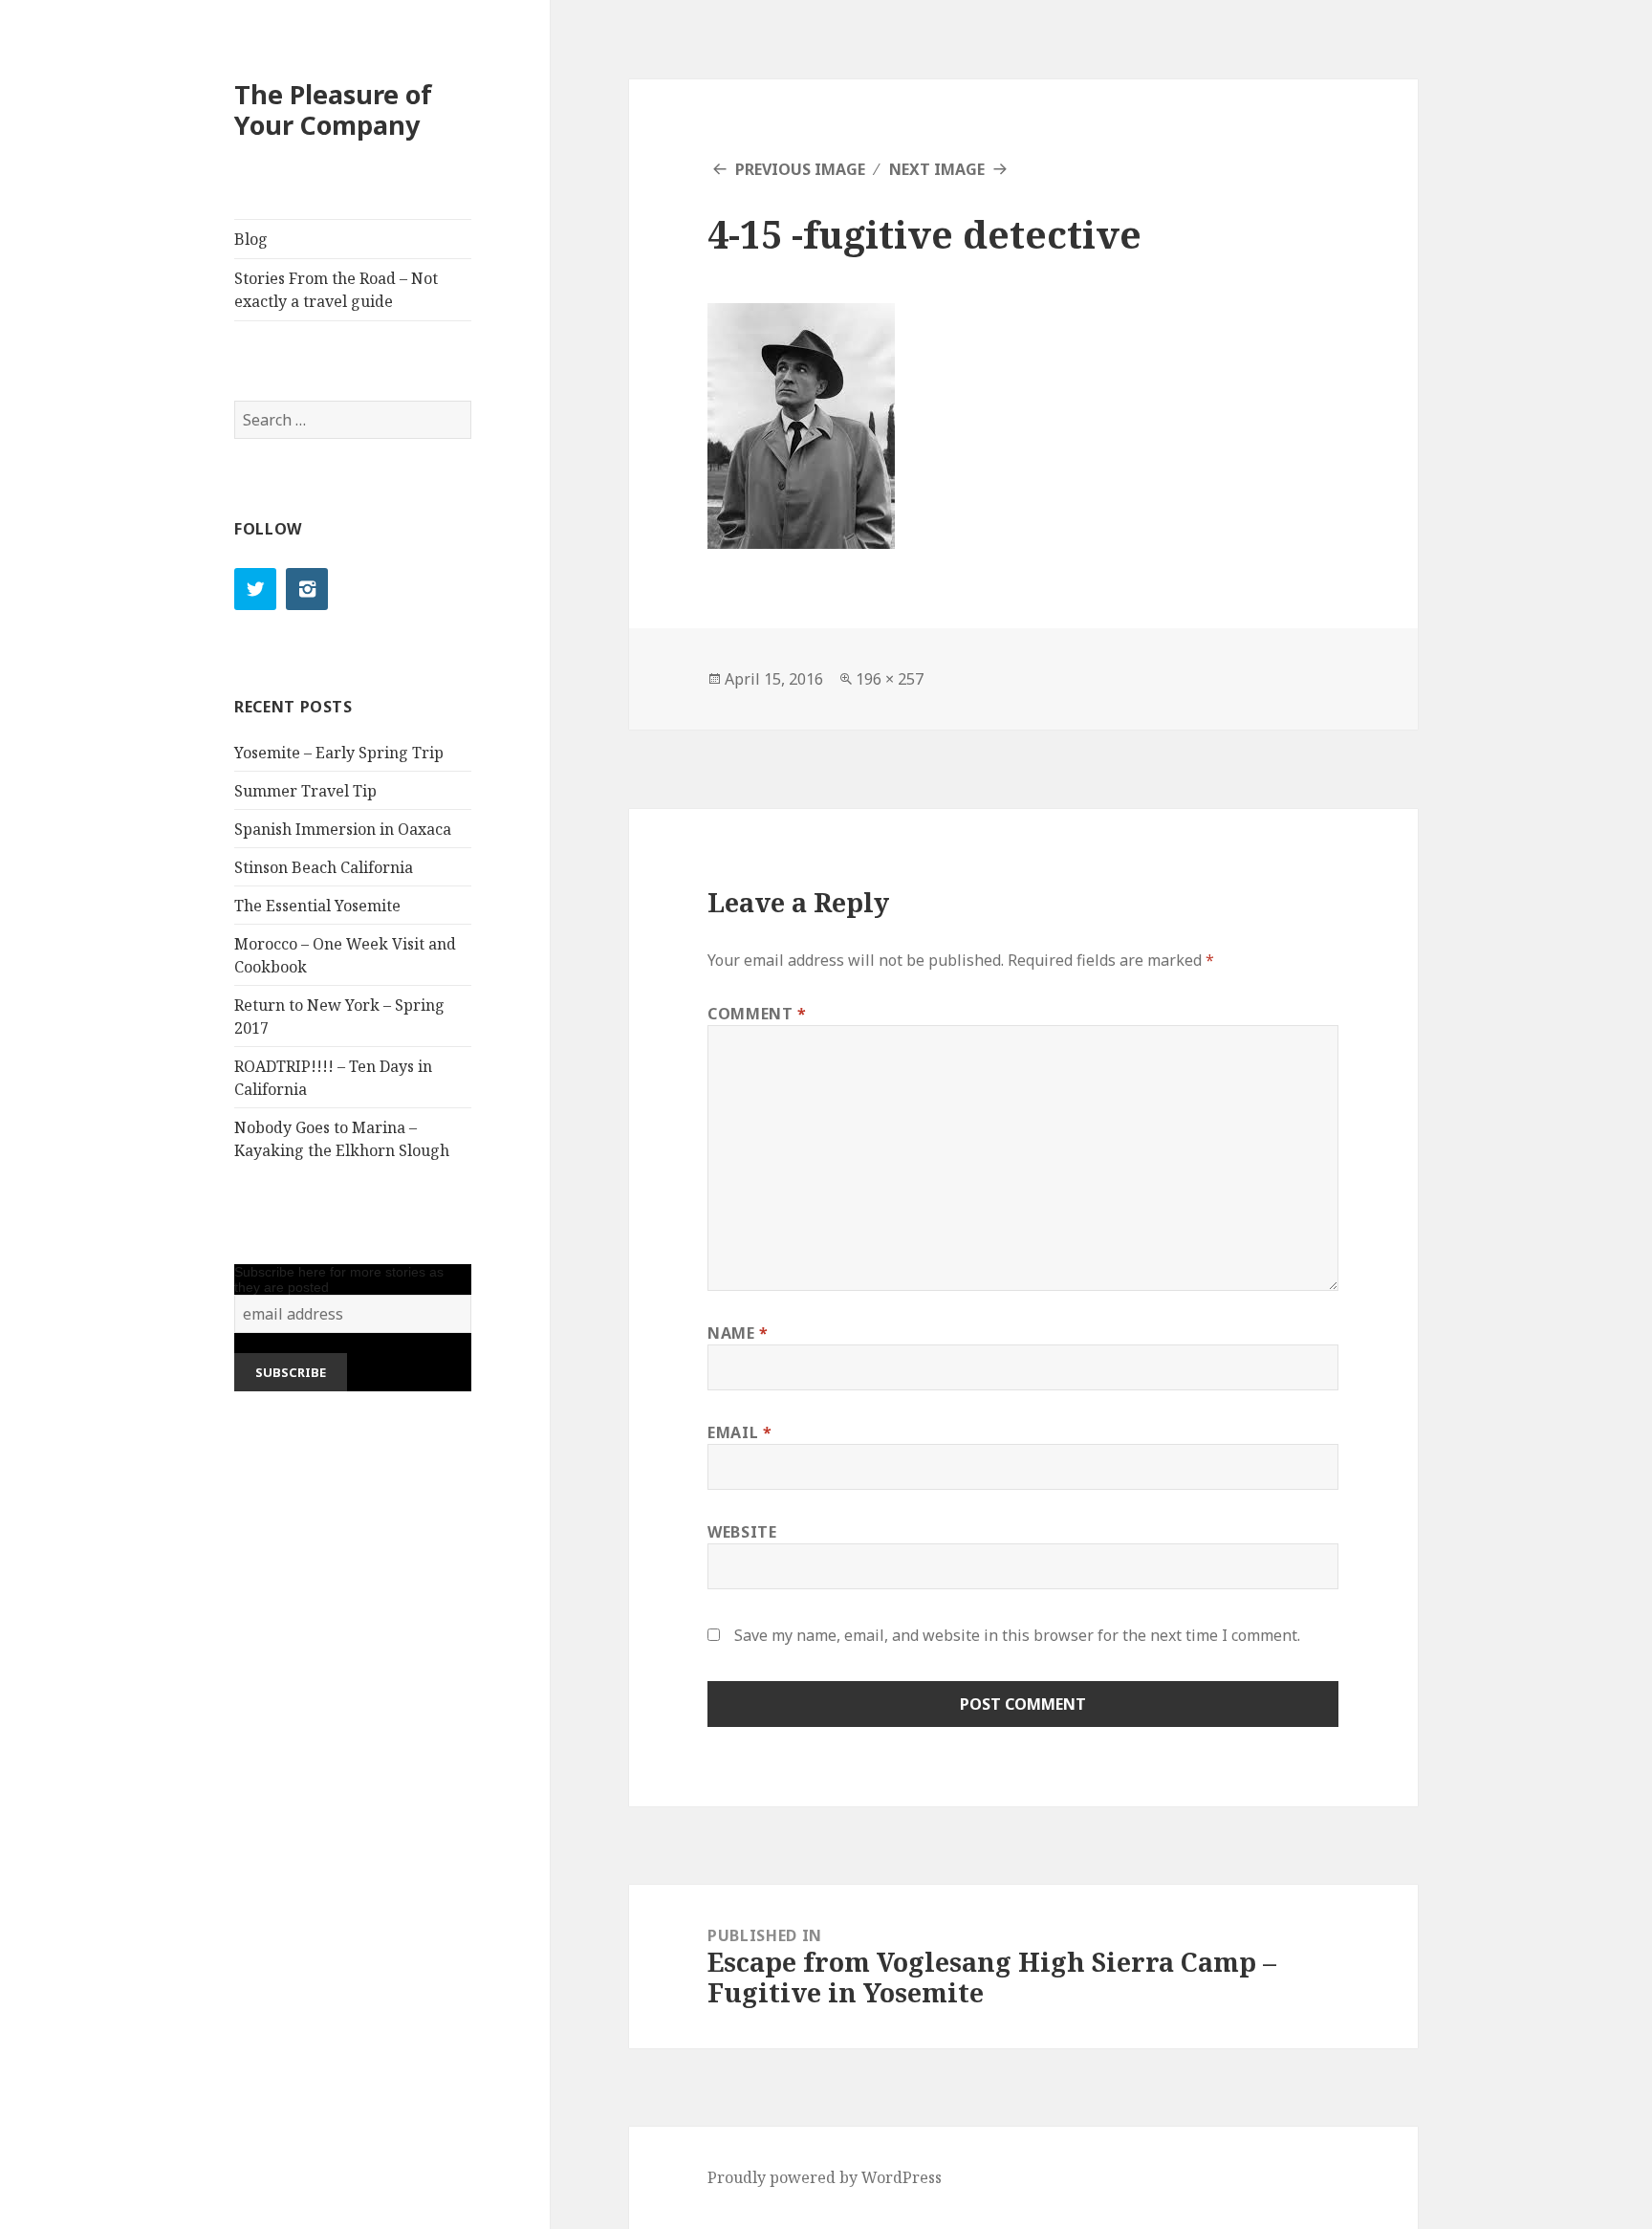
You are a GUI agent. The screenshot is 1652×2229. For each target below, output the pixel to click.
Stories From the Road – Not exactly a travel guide (336, 290)
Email (739, 1432)
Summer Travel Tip (305, 791)
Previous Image (800, 169)
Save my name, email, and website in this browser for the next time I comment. (1017, 1635)
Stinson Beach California (324, 867)
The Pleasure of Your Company (333, 109)
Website (742, 1532)
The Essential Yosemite (317, 906)
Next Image (937, 169)
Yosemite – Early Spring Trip (339, 753)
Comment (757, 1014)
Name (738, 1333)
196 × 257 (890, 679)
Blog (251, 239)
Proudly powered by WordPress (825, 2177)
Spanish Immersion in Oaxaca (343, 829)
